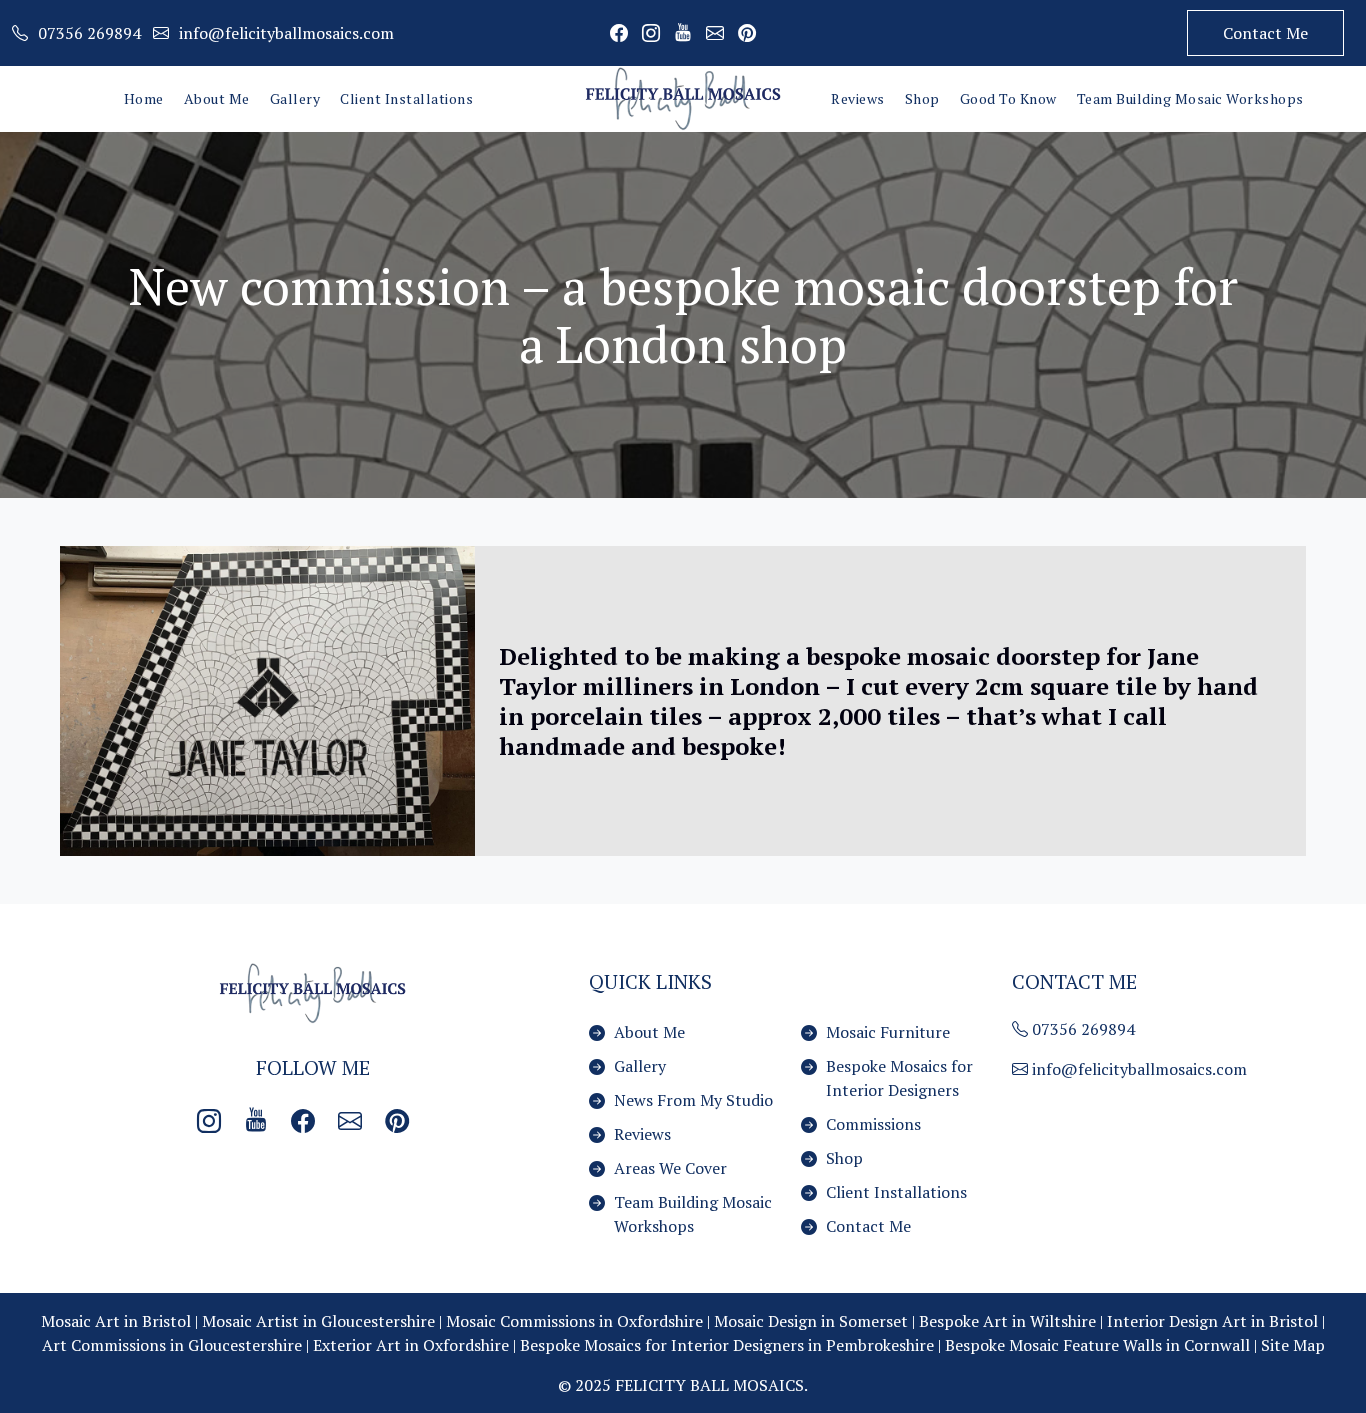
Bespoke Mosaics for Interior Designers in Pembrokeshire (727, 1345)
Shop (922, 98)
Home (144, 98)
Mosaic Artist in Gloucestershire (318, 1321)
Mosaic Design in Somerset (811, 1321)
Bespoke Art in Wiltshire (1007, 1321)
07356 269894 (1081, 1029)
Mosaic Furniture (888, 1032)
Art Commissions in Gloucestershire (172, 1345)
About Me (217, 98)
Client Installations (406, 98)
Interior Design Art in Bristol (1212, 1321)
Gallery (295, 98)
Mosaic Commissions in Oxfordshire (574, 1321)
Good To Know (1008, 98)
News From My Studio (693, 1100)
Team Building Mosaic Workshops (1190, 98)
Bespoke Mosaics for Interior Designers (899, 1078)
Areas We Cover (670, 1168)
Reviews (858, 98)
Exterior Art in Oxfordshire (411, 1345)
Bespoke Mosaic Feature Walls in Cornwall (1097, 1345)
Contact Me (1265, 33)
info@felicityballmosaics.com (1137, 1069)
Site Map (1293, 1345)
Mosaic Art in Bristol (116, 1321)
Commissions (873, 1124)
